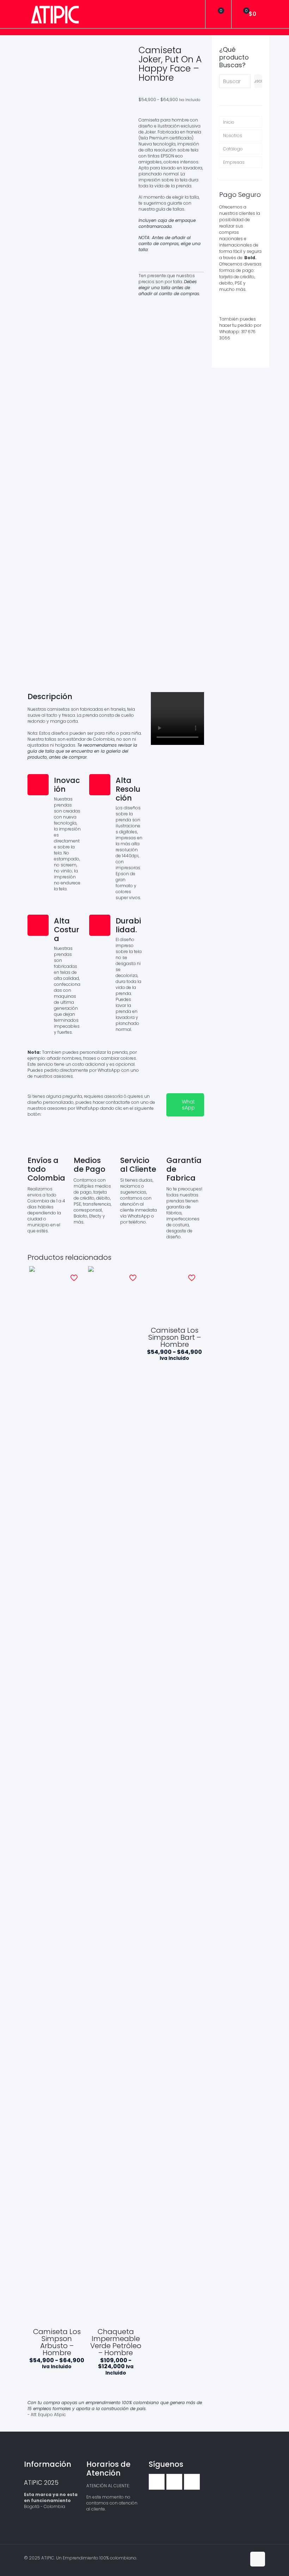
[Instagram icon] (241, 2558)
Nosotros (233, 135)
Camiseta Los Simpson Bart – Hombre (175, 1337)
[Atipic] (55, 14)
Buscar (258, 81)
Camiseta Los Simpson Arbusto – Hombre (57, 2342)
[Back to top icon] (258, 2559)
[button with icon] (157, 2482)
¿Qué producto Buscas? (234, 57)
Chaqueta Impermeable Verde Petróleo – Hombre (116, 2342)
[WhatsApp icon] (226, 2558)
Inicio (229, 122)
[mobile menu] (194, 14)
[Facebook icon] (233, 2558)
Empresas (234, 162)
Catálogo (233, 149)
